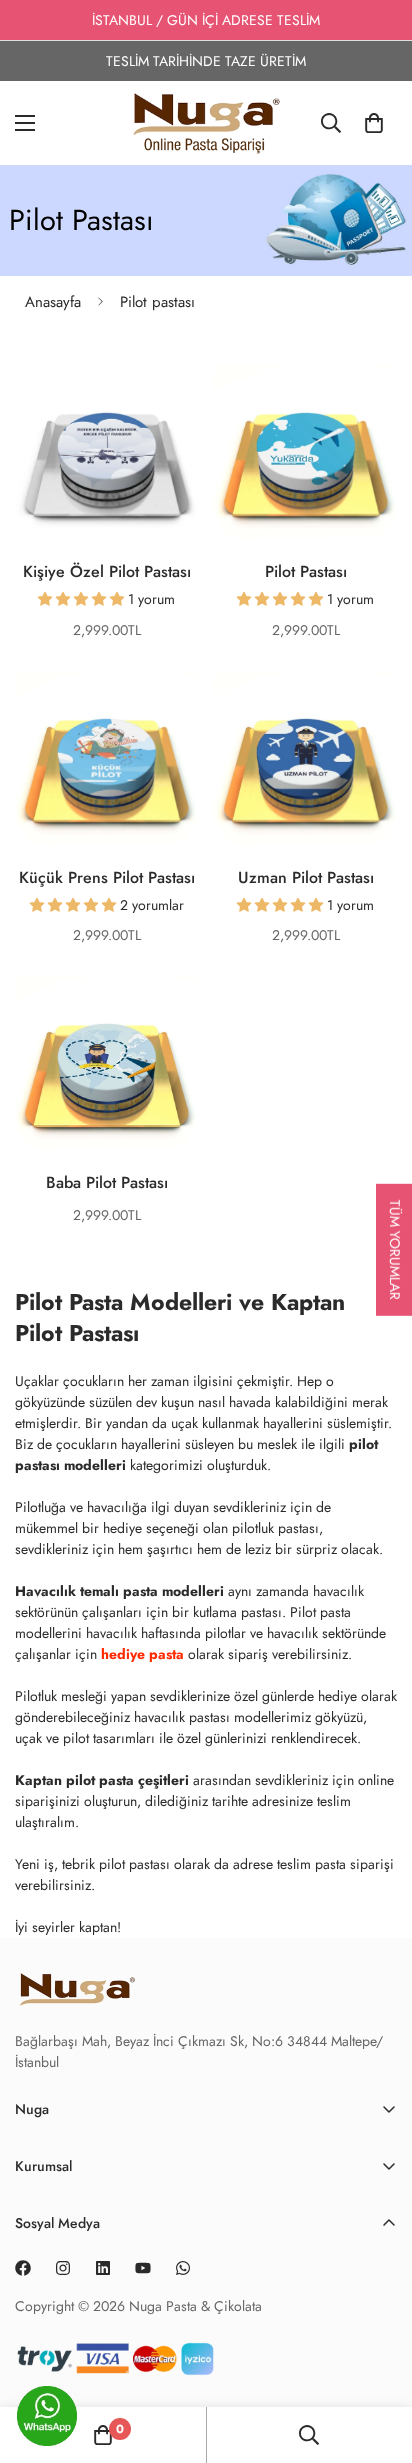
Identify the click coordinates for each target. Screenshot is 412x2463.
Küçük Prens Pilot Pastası (107, 877)
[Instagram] (63, 2268)
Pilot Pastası (306, 571)
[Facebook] (23, 2268)
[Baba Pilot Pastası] (106, 1067)
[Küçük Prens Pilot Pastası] (106, 762)
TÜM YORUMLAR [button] (395, 1249)
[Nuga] (206, 123)
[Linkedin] (103, 2268)
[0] (374, 123)
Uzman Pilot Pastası (306, 877)
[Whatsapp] (183, 2268)
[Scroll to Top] (376, 2423)
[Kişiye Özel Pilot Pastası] (106, 456)
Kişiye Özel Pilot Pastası (107, 571)
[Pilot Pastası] (305, 456)
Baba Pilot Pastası (107, 1182)
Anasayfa (53, 302)
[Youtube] (143, 2268)
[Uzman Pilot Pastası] (305, 762)
